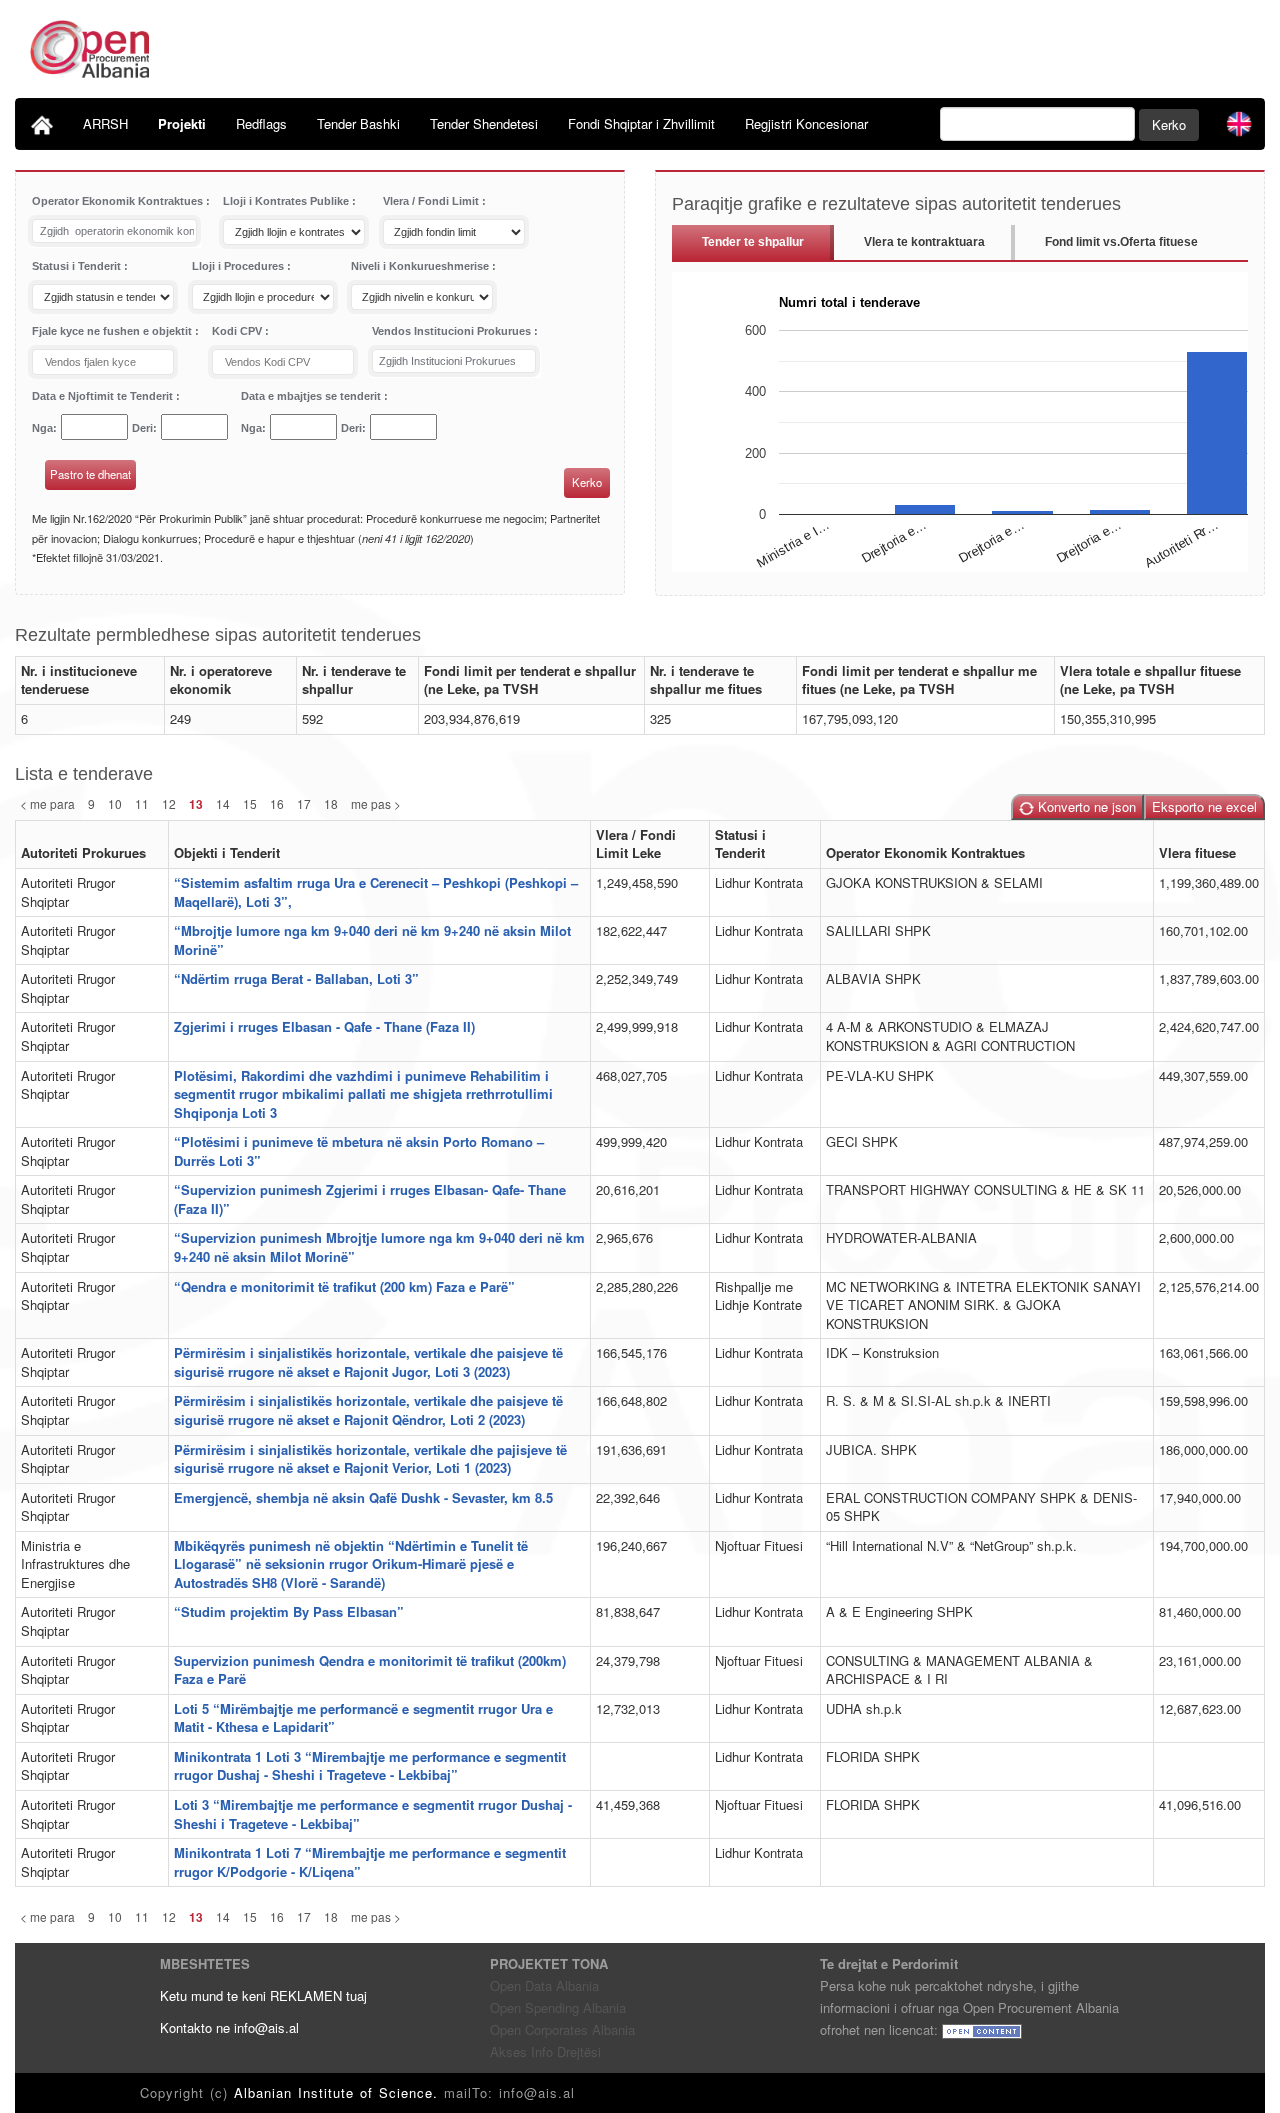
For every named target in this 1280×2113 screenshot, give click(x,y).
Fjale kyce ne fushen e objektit (113, 331)
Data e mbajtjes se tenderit (312, 396)
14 (223, 803)
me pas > (376, 803)
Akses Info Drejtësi (545, 2051)
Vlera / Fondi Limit (432, 201)
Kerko (1169, 124)
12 (169, 803)
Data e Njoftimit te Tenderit (104, 396)
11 (142, 803)
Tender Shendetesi (484, 123)
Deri (142, 428)
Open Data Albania (544, 1985)
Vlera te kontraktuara (924, 242)
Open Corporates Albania (562, 2029)
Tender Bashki (358, 123)
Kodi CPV (238, 331)
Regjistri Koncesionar (806, 123)
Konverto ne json (1085, 806)
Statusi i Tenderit (78, 266)
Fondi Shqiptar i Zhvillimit (641, 123)
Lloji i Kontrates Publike (287, 201)
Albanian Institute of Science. (339, 2092)
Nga (42, 428)
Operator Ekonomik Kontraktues (119, 201)
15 (250, 803)
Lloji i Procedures (239, 266)
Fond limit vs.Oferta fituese (1121, 242)
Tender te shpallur (753, 242)
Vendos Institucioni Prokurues (453, 331)
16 (277, 803)
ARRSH (105, 123)
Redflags (261, 123)
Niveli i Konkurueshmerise (421, 266)
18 (331, 803)
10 (115, 803)
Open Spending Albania (558, 2007)
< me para (47, 803)
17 (304, 803)
